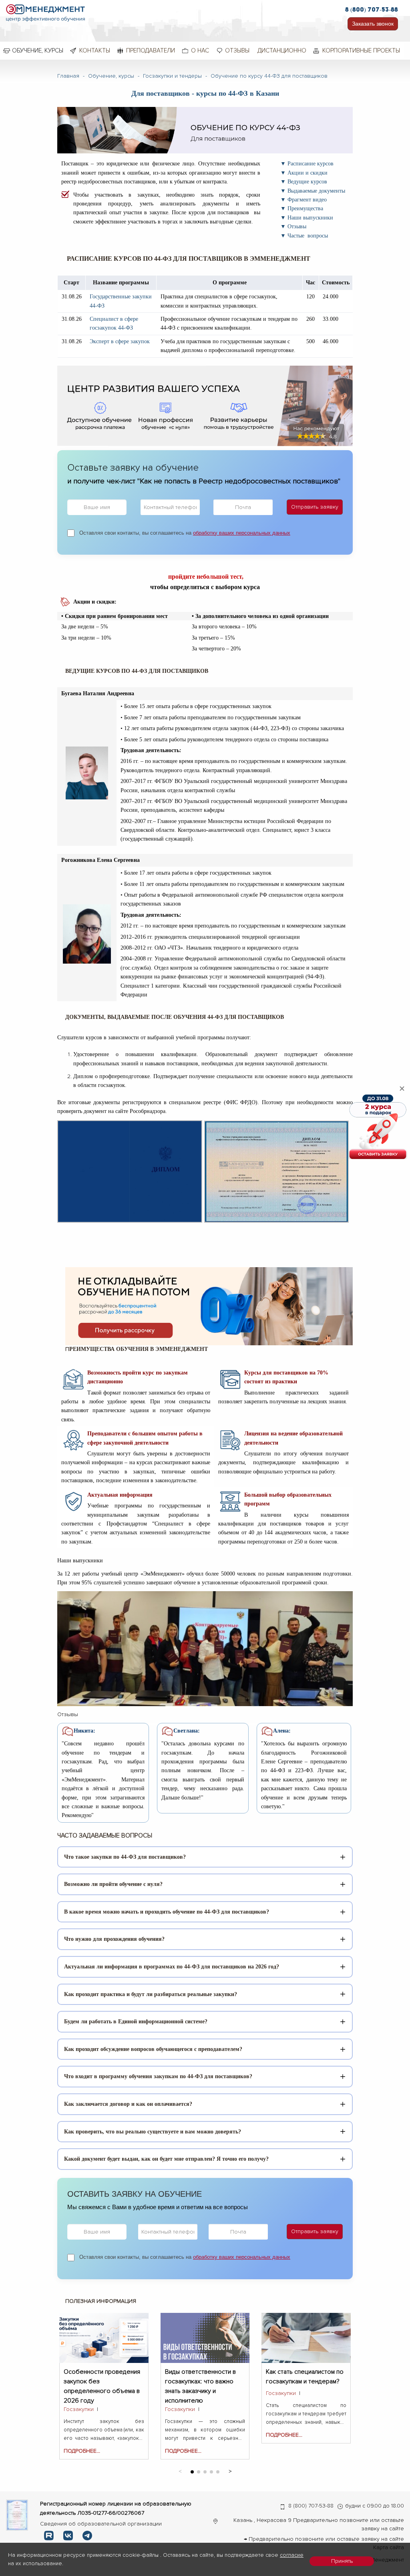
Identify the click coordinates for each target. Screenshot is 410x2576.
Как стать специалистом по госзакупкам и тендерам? (305, 2376)
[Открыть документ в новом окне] (17, 2515)
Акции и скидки (307, 173)
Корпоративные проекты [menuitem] (361, 50)
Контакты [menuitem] (95, 50)
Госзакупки (79, 2409)
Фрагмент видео (307, 200)
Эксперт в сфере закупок (120, 341)
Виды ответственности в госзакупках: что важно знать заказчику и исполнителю (200, 2376)
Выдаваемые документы (316, 191)
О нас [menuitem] (200, 50)
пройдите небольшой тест (205, 577)
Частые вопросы (308, 236)
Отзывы (297, 226)
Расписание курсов (311, 164)
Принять (342, 2561)
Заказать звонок (373, 24)
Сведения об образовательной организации (101, 2524)
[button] (230, 2470)
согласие (292, 2555)
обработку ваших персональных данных (242, 533)
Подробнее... (82, 2451)
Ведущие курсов (307, 182)
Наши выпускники (310, 218)
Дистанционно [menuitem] (282, 50)
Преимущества (305, 208)
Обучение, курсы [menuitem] (38, 50)
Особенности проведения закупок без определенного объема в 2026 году (102, 2376)
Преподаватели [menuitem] (151, 50)
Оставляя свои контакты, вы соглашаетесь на (185, 533)
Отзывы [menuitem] (237, 50)
